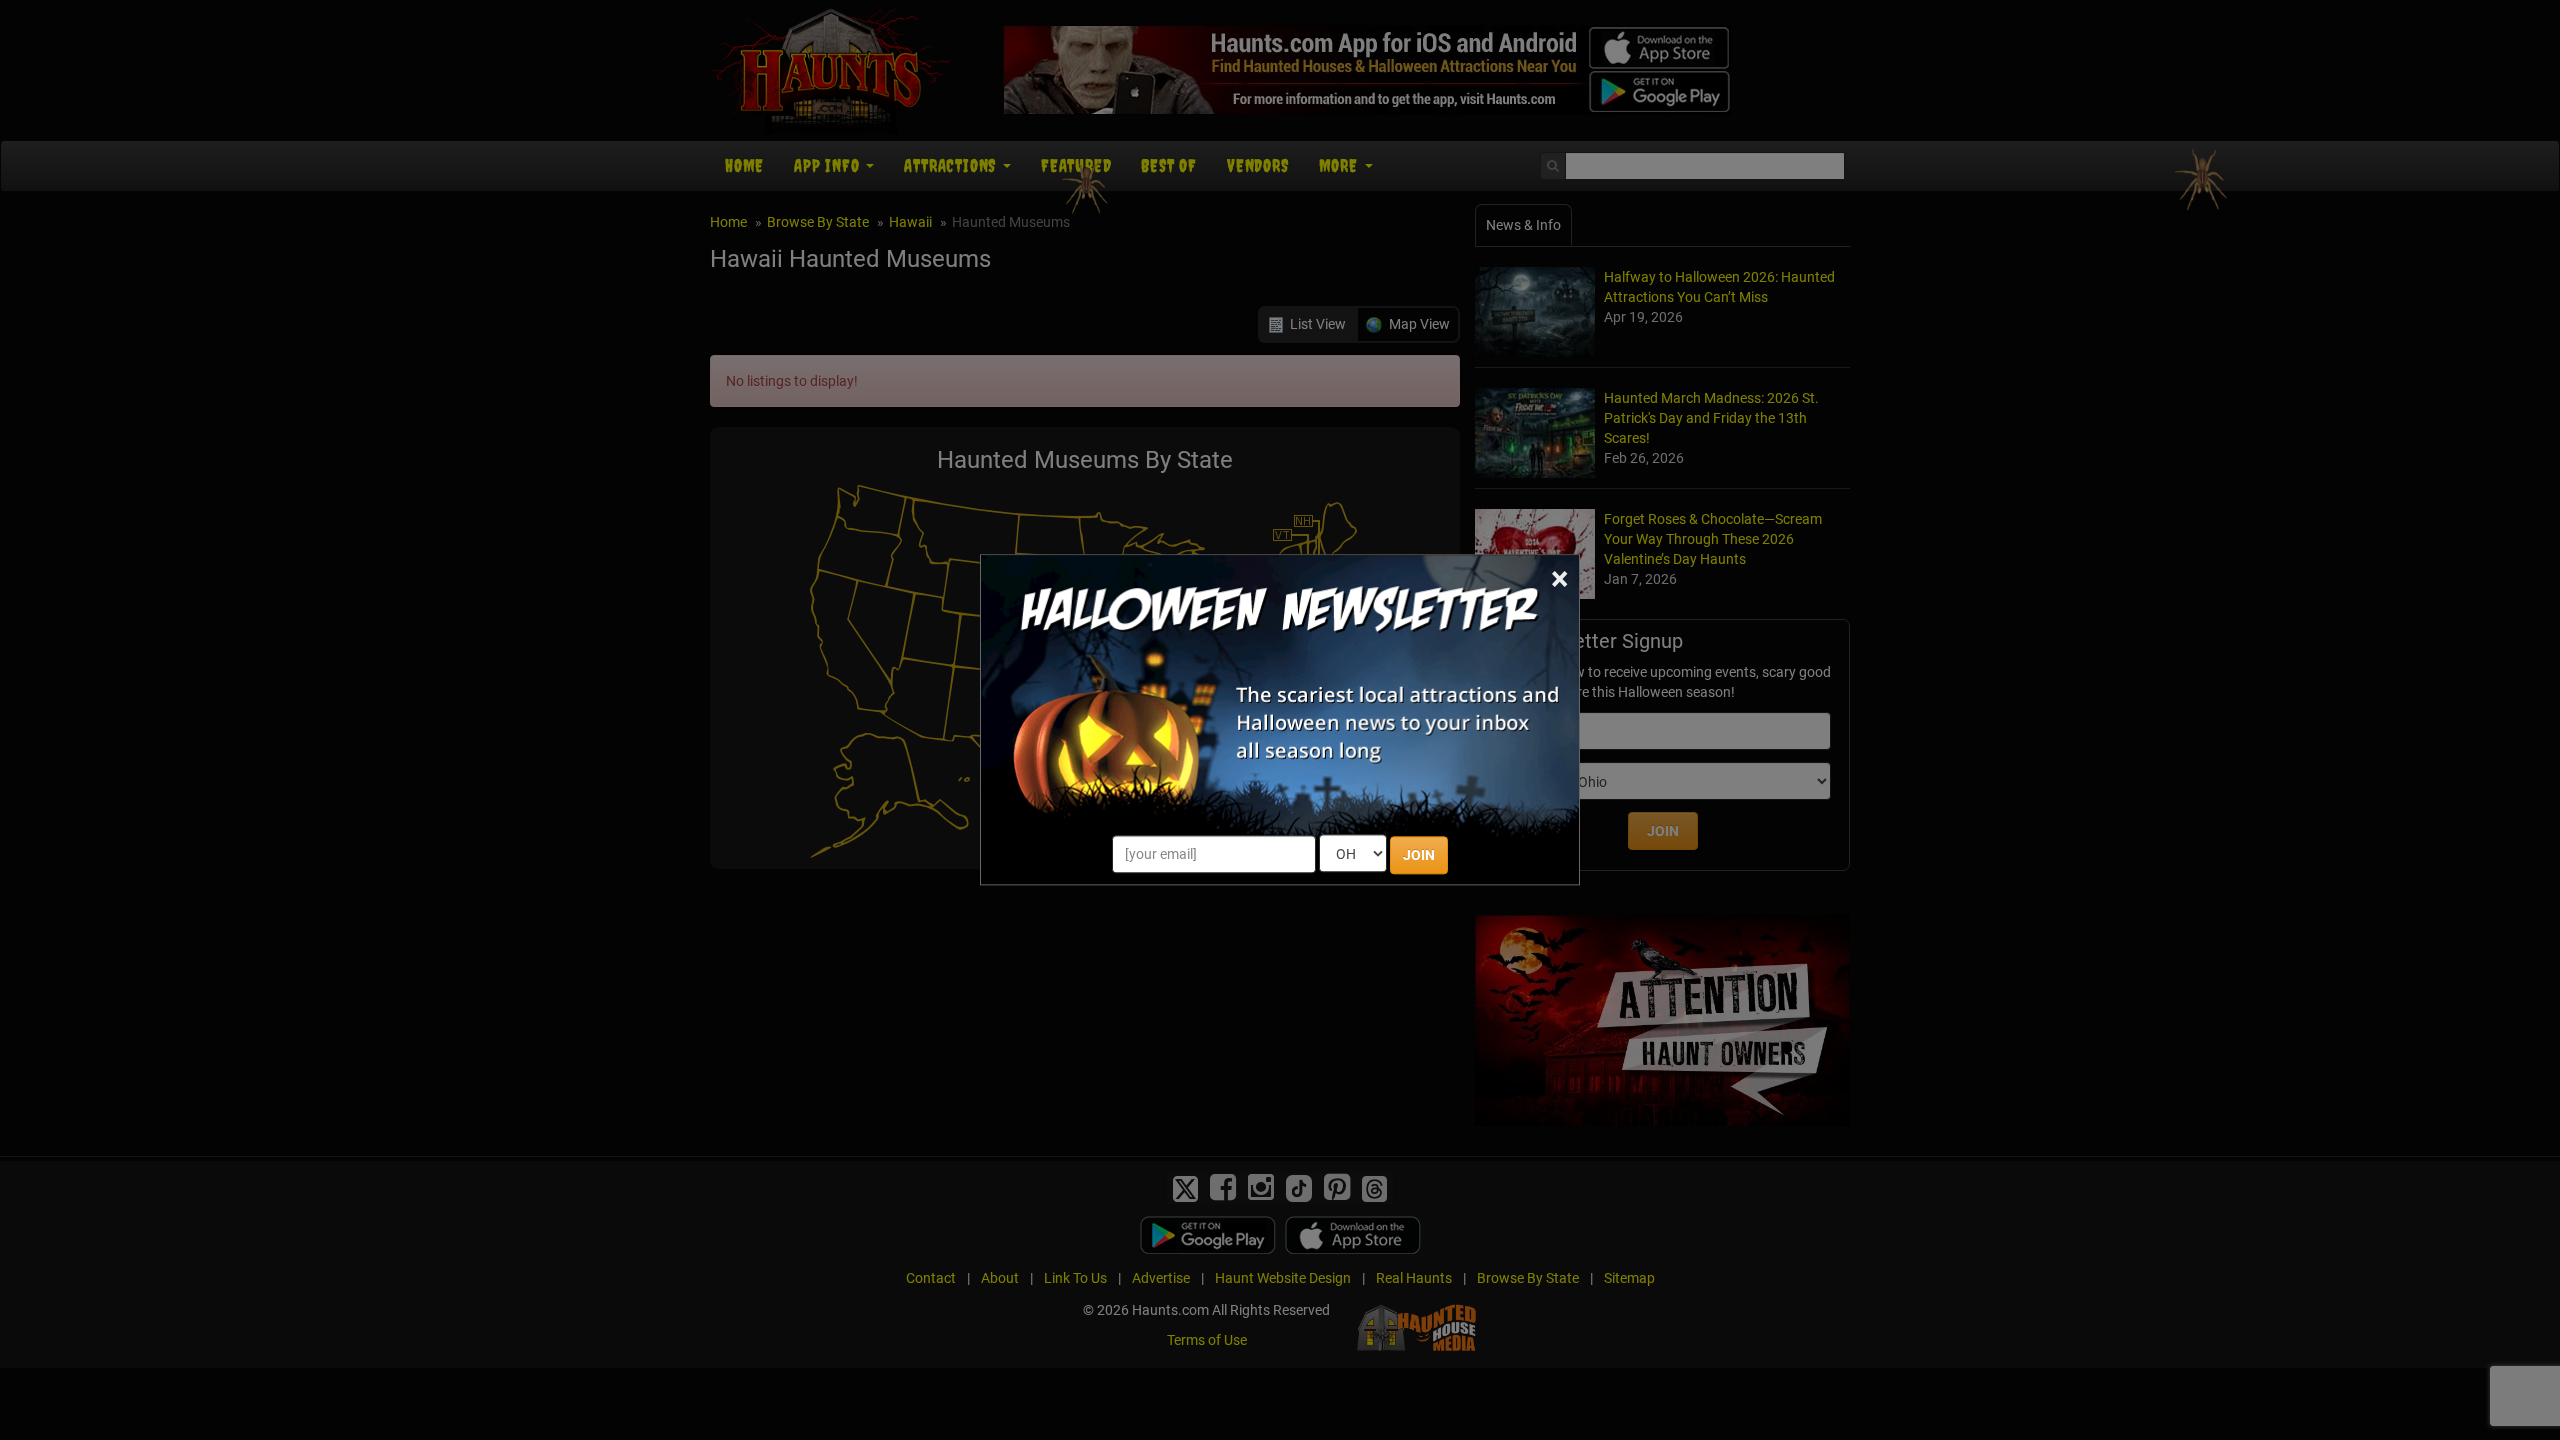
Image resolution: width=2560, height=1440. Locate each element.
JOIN (1419, 856)
